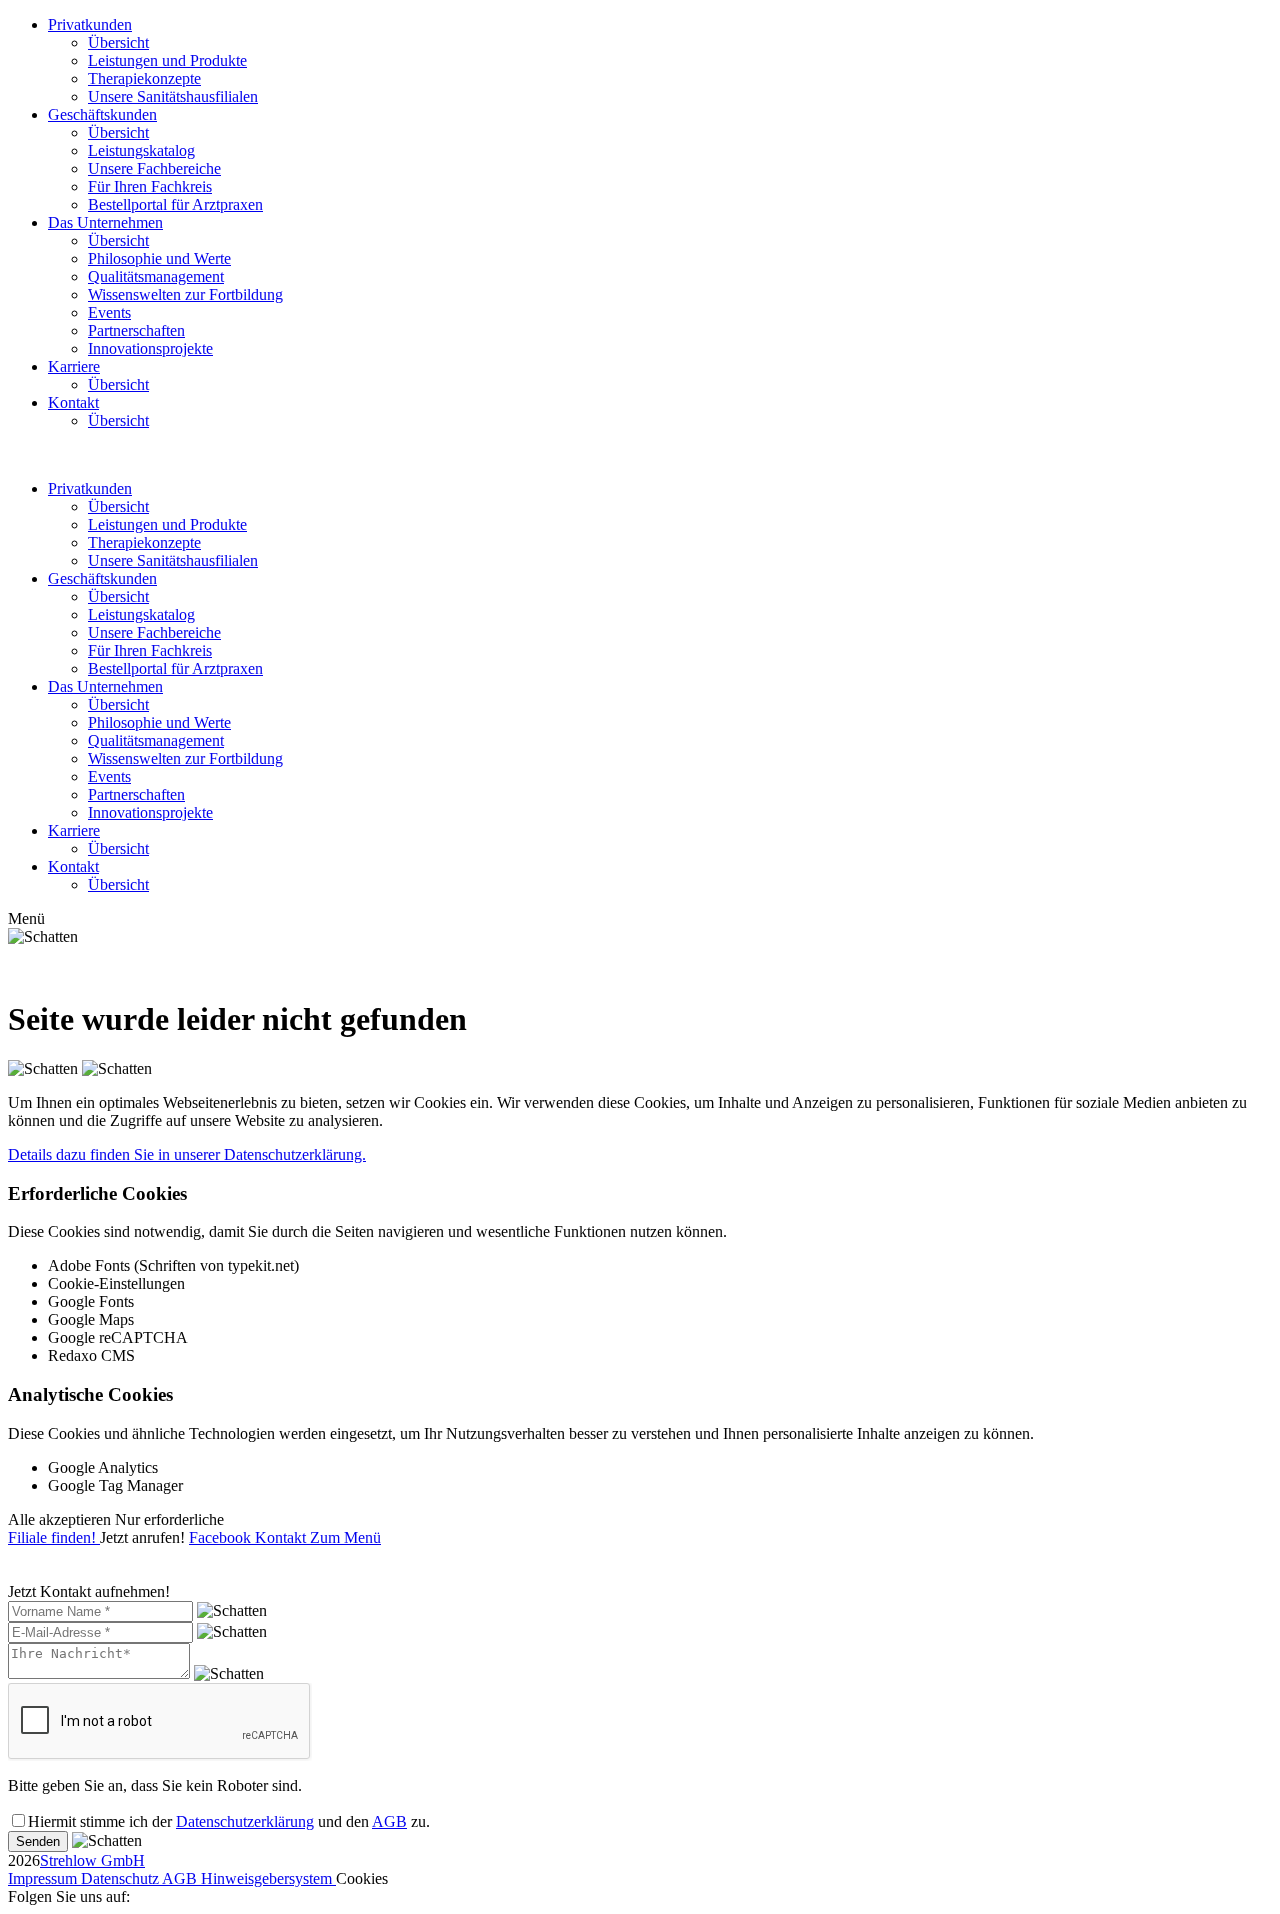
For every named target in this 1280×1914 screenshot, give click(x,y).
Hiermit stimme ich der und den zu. (229, 1821)
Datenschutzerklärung (245, 1821)
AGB (389, 1821)
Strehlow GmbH (92, 1860)
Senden (38, 1841)
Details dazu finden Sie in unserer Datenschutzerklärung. (187, 1154)
